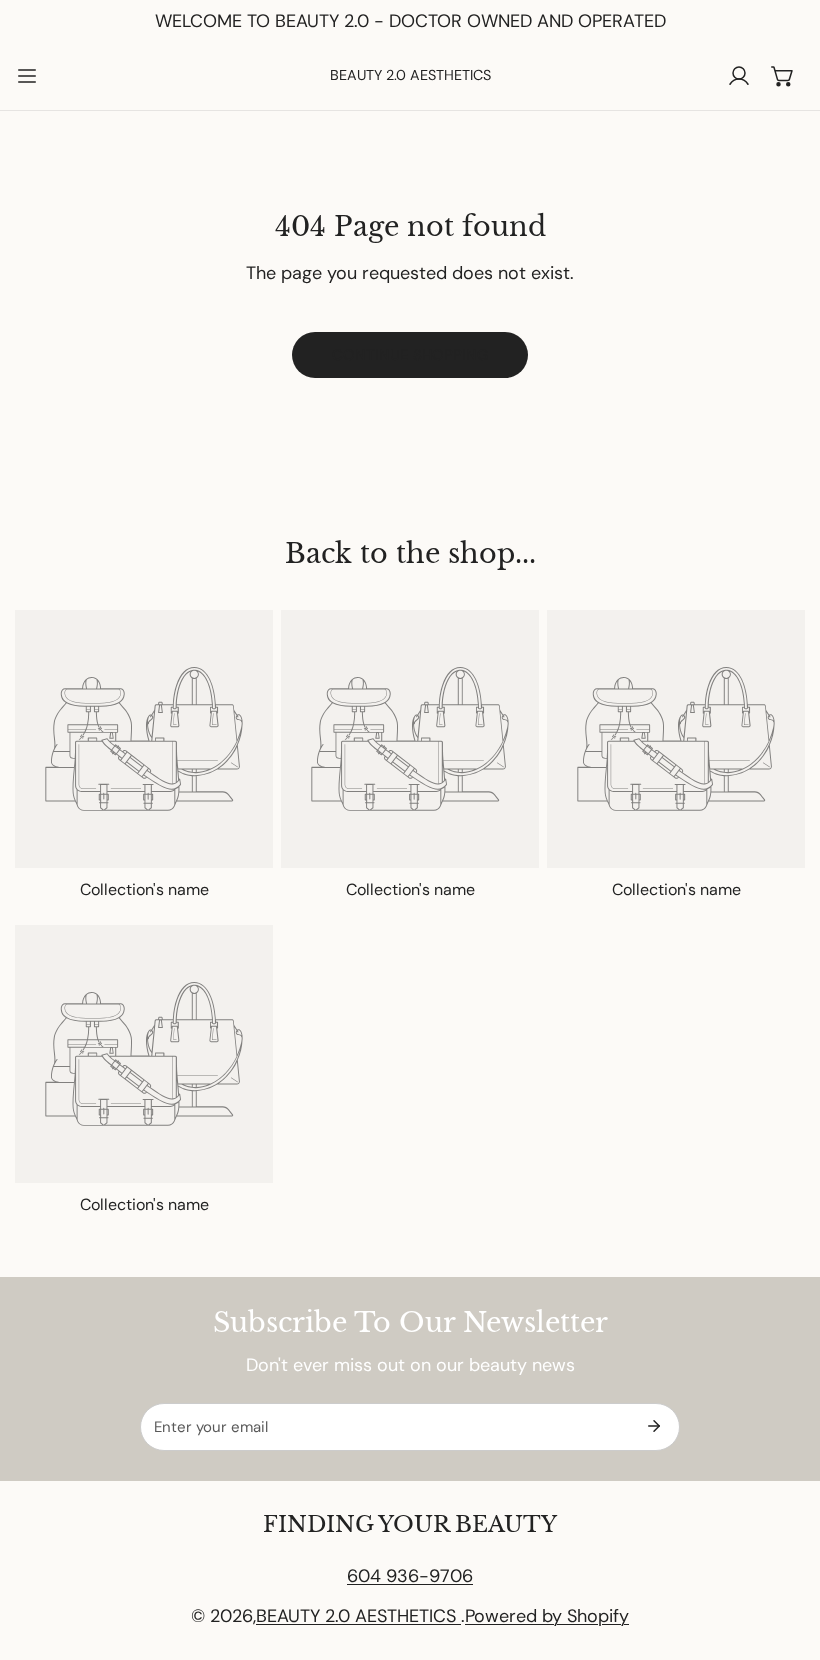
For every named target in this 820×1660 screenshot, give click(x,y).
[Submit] (654, 1426)
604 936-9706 (410, 1576)
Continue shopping (410, 355)
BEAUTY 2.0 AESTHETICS (358, 1616)
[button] (783, 76)
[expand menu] (27, 76)
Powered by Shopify (547, 1616)
